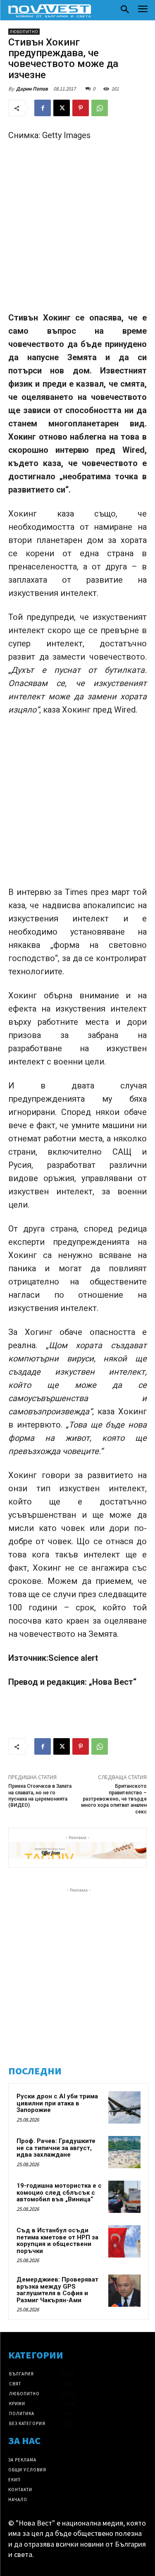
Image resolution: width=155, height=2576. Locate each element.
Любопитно (24, 32)
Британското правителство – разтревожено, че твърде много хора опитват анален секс (114, 1799)
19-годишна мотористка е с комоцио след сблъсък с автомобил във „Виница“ (59, 2192)
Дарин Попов (32, 89)
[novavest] (50, 11)
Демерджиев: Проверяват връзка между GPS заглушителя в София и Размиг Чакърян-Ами (57, 2290)
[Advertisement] (77, 230)
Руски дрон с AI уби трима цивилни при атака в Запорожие (57, 2103)
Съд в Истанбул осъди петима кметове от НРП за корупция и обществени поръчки (57, 2241)
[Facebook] (43, 108)
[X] (62, 108)
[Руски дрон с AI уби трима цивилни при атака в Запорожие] (124, 2107)
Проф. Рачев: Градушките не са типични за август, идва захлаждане (56, 2148)
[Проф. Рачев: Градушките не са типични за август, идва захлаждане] (124, 2152)
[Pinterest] (81, 108)
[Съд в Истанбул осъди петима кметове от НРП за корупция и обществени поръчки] (124, 2241)
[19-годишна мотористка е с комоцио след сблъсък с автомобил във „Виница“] (124, 2197)
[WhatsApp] (100, 108)
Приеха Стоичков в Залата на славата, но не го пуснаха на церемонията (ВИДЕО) (40, 1796)
